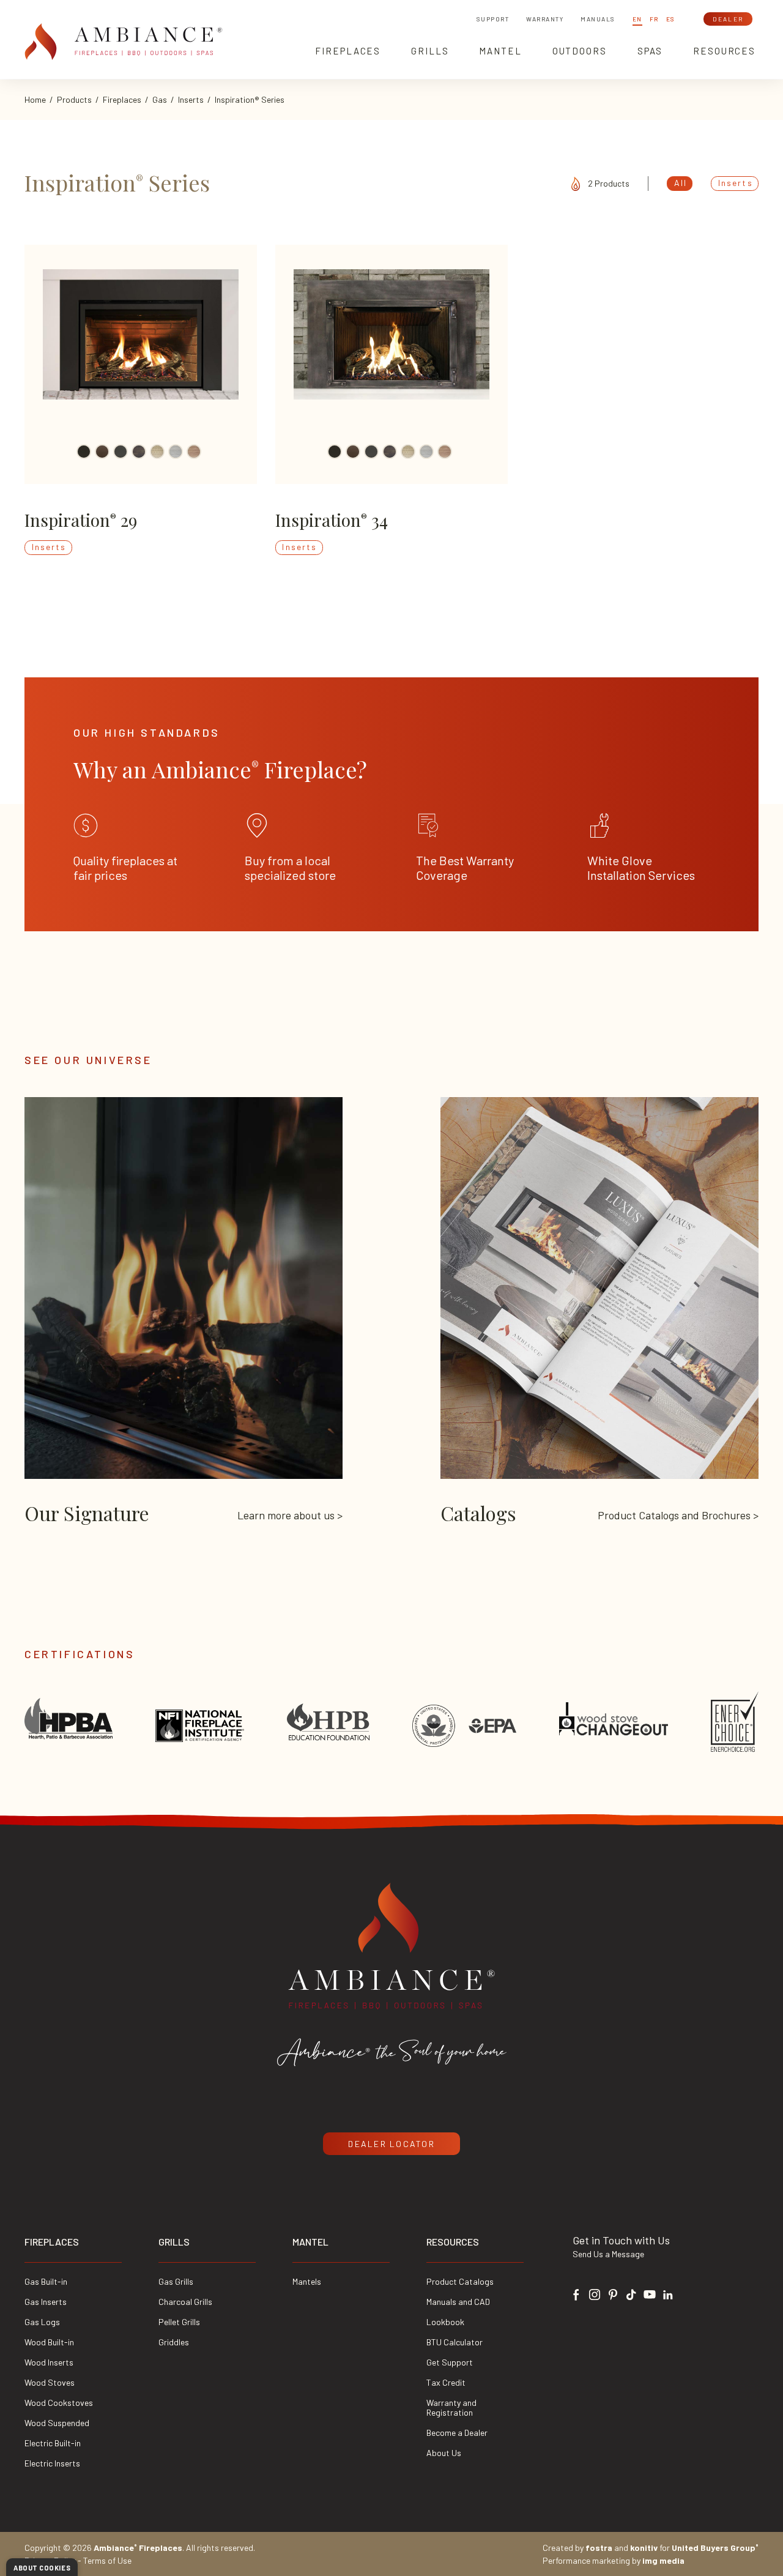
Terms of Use (107, 2560)
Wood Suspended (57, 2423)
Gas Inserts (46, 2302)
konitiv (644, 2548)
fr (654, 19)
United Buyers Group (715, 2548)
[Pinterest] (613, 2293)
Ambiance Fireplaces (138, 2548)
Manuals (598, 19)
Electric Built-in (53, 2443)
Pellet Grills (179, 2322)
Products (74, 99)
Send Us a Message (608, 2254)
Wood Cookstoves (59, 2403)
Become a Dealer (457, 2433)
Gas (160, 99)
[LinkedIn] (668, 2293)
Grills (174, 2242)
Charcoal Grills (185, 2302)
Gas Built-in (46, 2281)
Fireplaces (122, 99)
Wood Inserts (49, 2362)
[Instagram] (595, 2293)
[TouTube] (650, 2293)
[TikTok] (631, 2293)
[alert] (42, 2567)
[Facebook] (576, 2293)
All (681, 183)
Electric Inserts (52, 2463)
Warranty (545, 19)
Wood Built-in (49, 2342)
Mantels (307, 2281)
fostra (599, 2548)
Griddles (174, 2342)
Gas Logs (42, 2322)
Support (493, 19)
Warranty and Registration (451, 2407)
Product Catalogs (460, 2281)
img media (663, 2560)
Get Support (450, 2362)
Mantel (310, 2242)
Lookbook (445, 2322)
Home (35, 99)
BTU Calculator (455, 2342)
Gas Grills (176, 2281)
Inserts (191, 99)
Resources (453, 2242)
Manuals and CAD (458, 2302)
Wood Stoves (50, 2382)
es (671, 19)
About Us (444, 2453)
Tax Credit (446, 2382)
